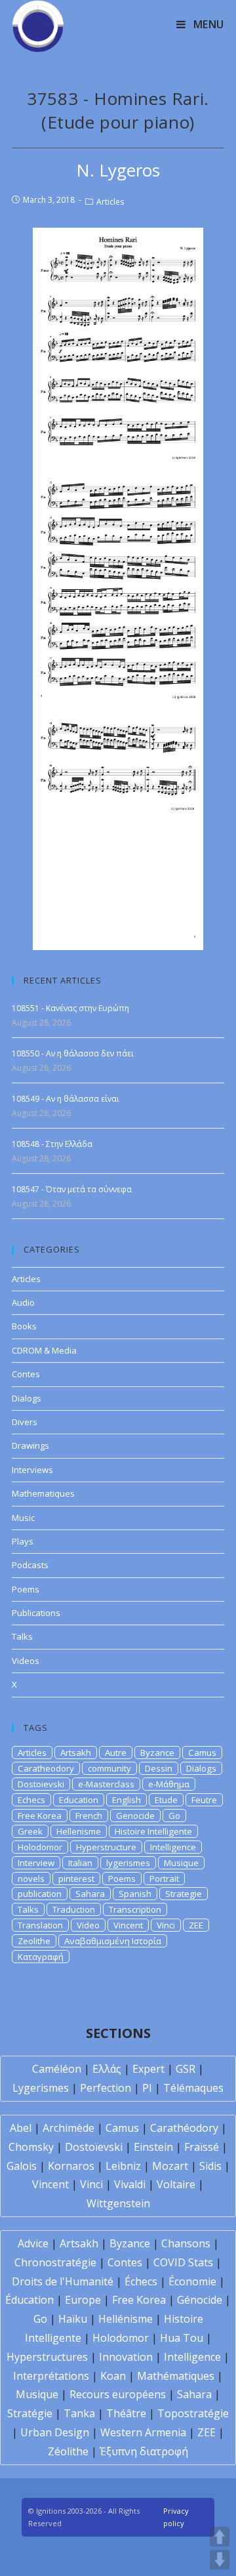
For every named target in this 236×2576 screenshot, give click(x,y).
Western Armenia (143, 2432)
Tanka (79, 2413)
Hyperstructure (106, 1847)
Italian (80, 1863)
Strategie (184, 1894)
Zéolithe (68, 2451)
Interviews (32, 1470)
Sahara (90, 1894)
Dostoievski (41, 1784)
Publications (36, 1613)
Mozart (170, 2166)
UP (220, 2537)
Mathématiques (176, 2376)
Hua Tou (182, 2338)
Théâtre (126, 2413)
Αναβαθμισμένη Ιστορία (113, 1941)
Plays (23, 1541)
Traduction (74, 1909)
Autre (116, 1753)
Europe (83, 2300)
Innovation (126, 2357)
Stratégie (30, 2413)
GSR (186, 2069)
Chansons (186, 2243)
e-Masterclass (106, 1784)
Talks (22, 1636)
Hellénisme (126, 2319)
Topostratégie (193, 2413)
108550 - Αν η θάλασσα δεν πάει (73, 1053)
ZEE (196, 1925)
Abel (21, 2128)
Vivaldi (130, 2184)
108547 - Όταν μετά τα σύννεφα (72, 1189)
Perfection (106, 2088)
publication (40, 1894)
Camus (202, 1753)
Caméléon (57, 2069)
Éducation (29, 2300)
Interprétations (51, 2376)
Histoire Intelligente (153, 1831)
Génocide (200, 2300)
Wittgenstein (118, 2203)
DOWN (220, 2560)
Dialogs (27, 1398)
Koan (113, 2376)
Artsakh (76, 1753)
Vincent (128, 1925)
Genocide (135, 1816)
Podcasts (30, 1565)
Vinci (166, 1925)
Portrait (164, 1879)
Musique (181, 1863)
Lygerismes (41, 2088)
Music (23, 1518)
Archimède (69, 2128)
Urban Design (55, 2432)
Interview (36, 1863)
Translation (40, 1925)
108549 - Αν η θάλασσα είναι (66, 1099)
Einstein (153, 2147)
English (127, 1800)
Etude (166, 1800)
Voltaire (176, 2184)
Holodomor (40, 1847)
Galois (22, 2166)
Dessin (159, 1768)
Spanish (135, 1894)
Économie (192, 2281)
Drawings (30, 1445)
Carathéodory (184, 2128)
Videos (26, 1661)
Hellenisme (79, 1831)
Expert (148, 2069)
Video (88, 1925)
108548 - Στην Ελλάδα (52, 1144)
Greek (30, 1831)
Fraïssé (202, 2147)
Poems (26, 1589)
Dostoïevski (94, 2147)
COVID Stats (183, 2262)
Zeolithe (34, 1941)
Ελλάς (107, 2069)
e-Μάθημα (169, 1784)
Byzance (157, 1753)
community (109, 1768)
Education (79, 1800)
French (89, 1816)
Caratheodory (46, 1768)
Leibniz (123, 2166)
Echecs (31, 1800)
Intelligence (173, 1847)
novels (31, 1879)
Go (174, 1816)
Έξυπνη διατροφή (144, 2451)
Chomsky (31, 2147)
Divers (25, 1422)
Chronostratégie (55, 2262)
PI (147, 2088)
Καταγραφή (41, 1957)
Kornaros (71, 2166)
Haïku (73, 2319)
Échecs (141, 2281)
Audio (23, 1302)
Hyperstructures (47, 2357)
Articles (110, 202)
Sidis (210, 2166)
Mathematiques (43, 1493)
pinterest (76, 1879)
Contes (26, 1374)
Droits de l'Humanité (63, 2281)
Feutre (204, 1800)
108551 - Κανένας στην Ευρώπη (70, 1008)
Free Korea (40, 1816)
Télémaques (193, 2088)
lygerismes (128, 1863)
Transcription (135, 1909)
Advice (33, 2243)
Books (24, 1326)
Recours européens (118, 2394)
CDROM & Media (44, 1350)
